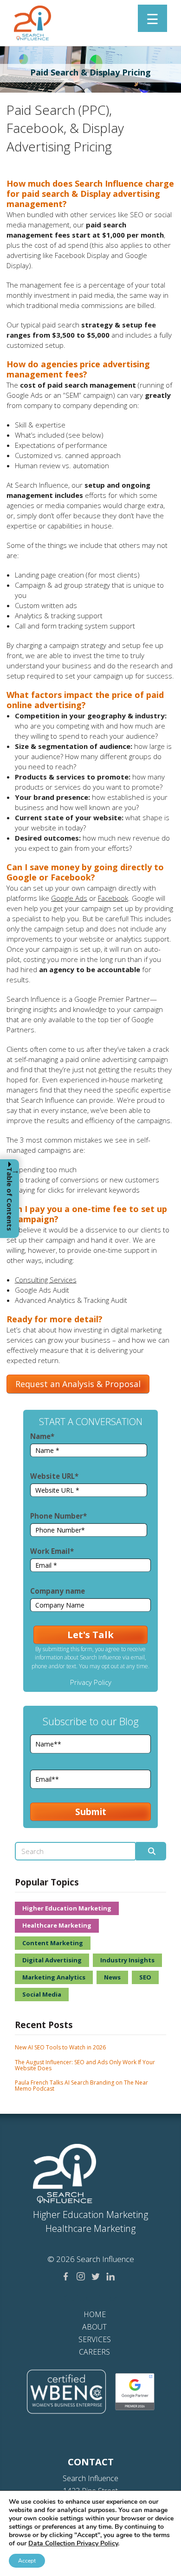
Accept (27, 2561)
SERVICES (95, 2339)
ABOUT (94, 2327)
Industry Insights (127, 1960)
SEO (145, 1977)
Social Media (42, 1994)
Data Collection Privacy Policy (73, 2543)
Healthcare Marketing (57, 1925)
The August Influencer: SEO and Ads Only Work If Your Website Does (85, 2065)
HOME (95, 2314)
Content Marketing (53, 1943)
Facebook (113, 898)
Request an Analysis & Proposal (78, 1384)
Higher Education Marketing (67, 1908)
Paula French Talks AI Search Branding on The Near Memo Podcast (81, 2086)
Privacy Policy (91, 1682)
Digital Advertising (52, 1960)
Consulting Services (46, 1280)
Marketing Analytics (54, 1977)
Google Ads (69, 898)
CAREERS (94, 2352)
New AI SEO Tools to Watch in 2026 (60, 2047)
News (112, 1977)
